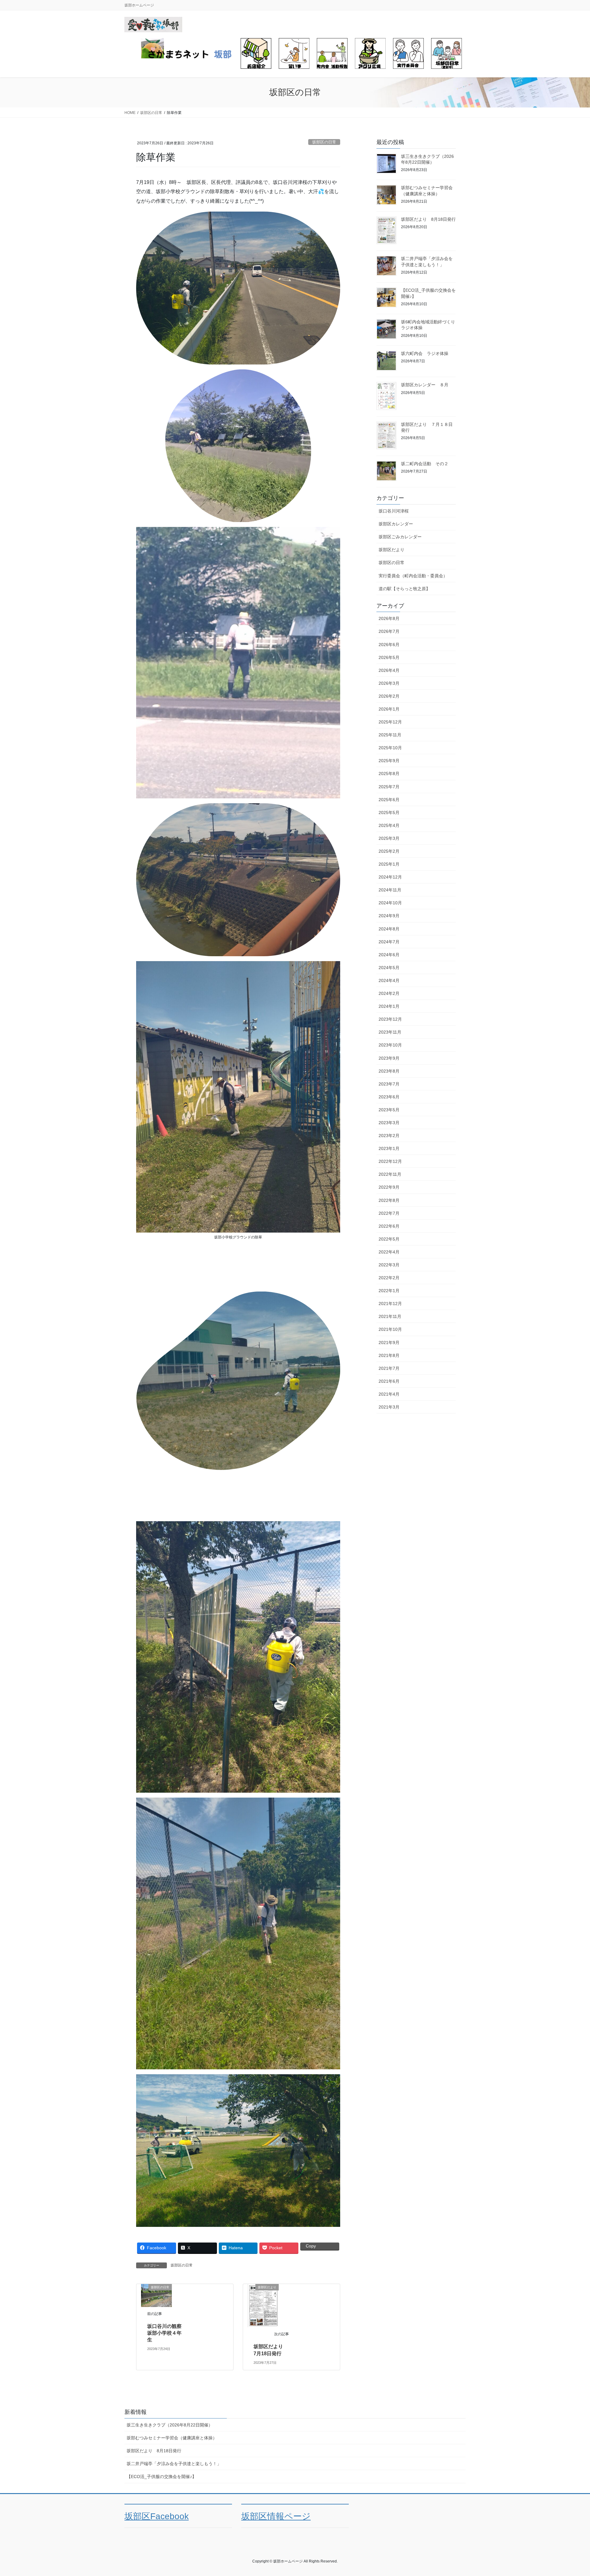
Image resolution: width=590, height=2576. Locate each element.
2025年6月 (389, 800)
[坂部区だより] (263, 2305)
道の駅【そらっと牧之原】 (404, 589)
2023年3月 (389, 1123)
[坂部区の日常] (156, 2295)
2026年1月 (389, 709)
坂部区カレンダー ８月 (425, 385)
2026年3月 (389, 683)
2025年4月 (389, 825)
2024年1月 (389, 1006)
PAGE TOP (571, 2493)
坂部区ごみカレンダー (400, 537)
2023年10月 (390, 1045)
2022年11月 (390, 1174)
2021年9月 (389, 1343)
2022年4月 (389, 1252)
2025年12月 (390, 722)
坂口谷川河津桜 (394, 511)
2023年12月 (390, 1019)
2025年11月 (390, 735)
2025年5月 (389, 813)
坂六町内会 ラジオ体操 (425, 353)
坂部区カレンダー (396, 524)
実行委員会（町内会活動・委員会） (413, 576)
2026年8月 (389, 618)
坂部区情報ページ (276, 2516)
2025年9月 (389, 761)
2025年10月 (390, 748)
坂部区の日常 (324, 142)
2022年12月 (390, 1161)
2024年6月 (389, 955)
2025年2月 (389, 851)
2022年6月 (389, 1226)
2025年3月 (389, 838)
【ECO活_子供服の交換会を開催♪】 (161, 2477)
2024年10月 (390, 903)
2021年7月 (389, 1368)
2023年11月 (390, 1032)
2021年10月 (390, 1329)
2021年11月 (390, 1316)
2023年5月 (389, 1110)
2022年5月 (389, 1239)
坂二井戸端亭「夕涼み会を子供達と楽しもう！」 (174, 2464)
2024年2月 (389, 993)
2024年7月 (389, 942)
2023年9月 (389, 1058)
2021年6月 (389, 1381)
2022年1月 (389, 1291)
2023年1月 (389, 1148)
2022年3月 (389, 1265)
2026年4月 (389, 670)
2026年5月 (389, 657)
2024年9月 (389, 916)
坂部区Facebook (157, 2516)
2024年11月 (390, 890)
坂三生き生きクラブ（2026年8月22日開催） (170, 2425)
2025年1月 (389, 864)
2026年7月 (389, 631)
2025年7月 (389, 787)
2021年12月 (390, 1304)
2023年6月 (389, 1097)
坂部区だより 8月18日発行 (428, 219)
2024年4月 (389, 980)
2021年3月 (389, 1407)
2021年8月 (389, 1355)
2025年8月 (389, 774)
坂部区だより (391, 550)
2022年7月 (389, 1213)
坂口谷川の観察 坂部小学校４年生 (167, 2333)
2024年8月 (389, 929)
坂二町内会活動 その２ (425, 464)
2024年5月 (389, 968)
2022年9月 (389, 1187)
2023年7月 (389, 1084)
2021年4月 (389, 1394)
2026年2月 (389, 696)
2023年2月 (389, 1136)
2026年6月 (389, 645)
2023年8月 (389, 1071)
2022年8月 (389, 1200)
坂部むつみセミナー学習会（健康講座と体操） (172, 2438)
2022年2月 (389, 1278)
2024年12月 (390, 877)
